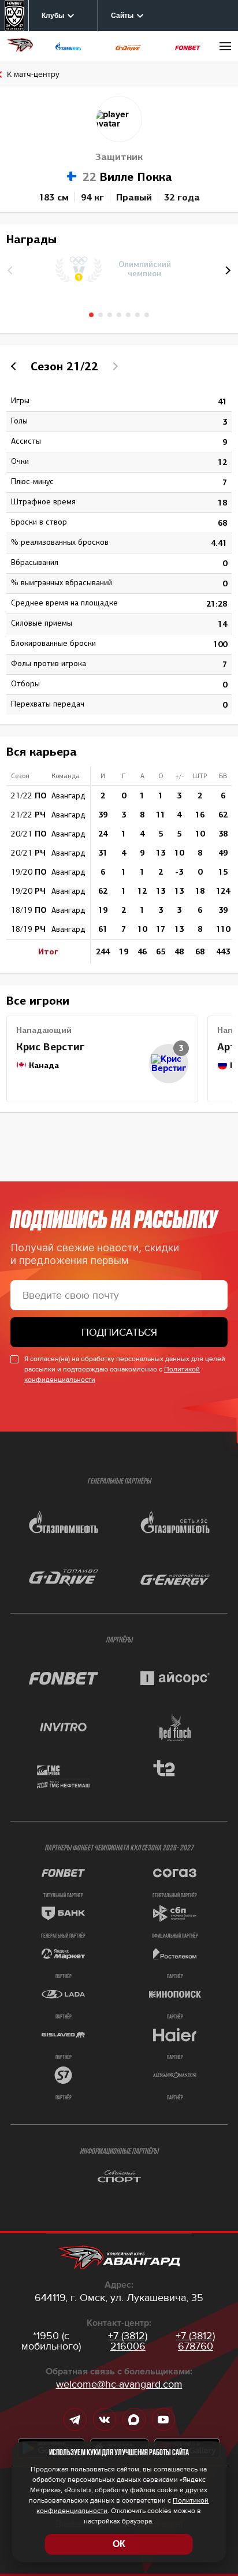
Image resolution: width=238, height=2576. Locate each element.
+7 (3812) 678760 (195, 2341)
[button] (226, 270)
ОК (119, 2544)
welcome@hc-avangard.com (119, 2384)
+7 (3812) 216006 (128, 2341)
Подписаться (119, 1332)
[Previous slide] (15, 366)
